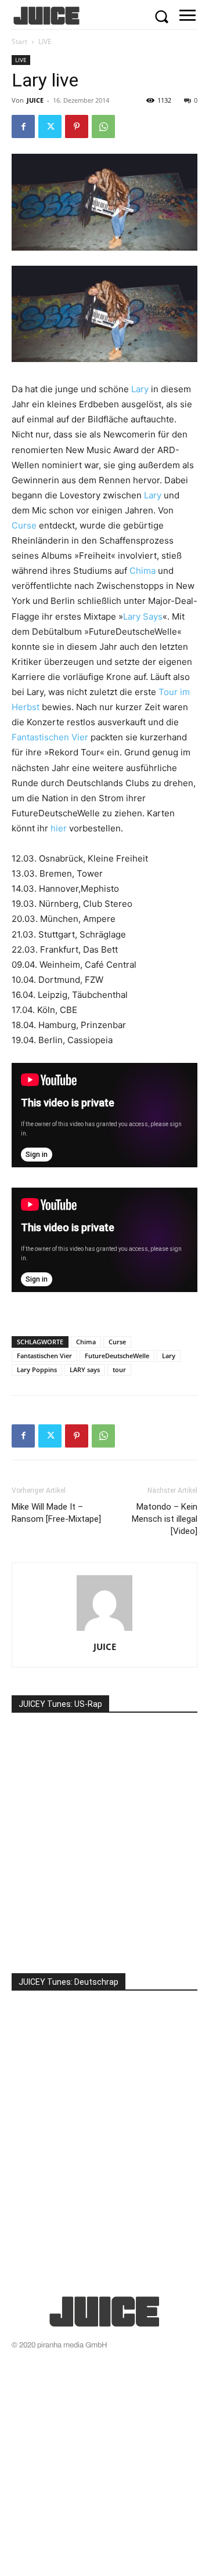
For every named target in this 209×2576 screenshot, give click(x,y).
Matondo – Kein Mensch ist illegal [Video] (165, 1519)
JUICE (35, 100)
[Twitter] (50, 126)
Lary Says (143, 616)
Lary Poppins (37, 1370)
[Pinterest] (77, 126)
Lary (140, 389)
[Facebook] (23, 126)
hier (59, 828)
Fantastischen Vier (50, 737)
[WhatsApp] (103, 126)
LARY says (85, 1370)
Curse (24, 525)
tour (119, 1370)
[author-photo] (105, 1631)
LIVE (45, 41)
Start (19, 41)
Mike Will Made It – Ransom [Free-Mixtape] (56, 1513)
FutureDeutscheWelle (117, 1356)
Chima (143, 571)
